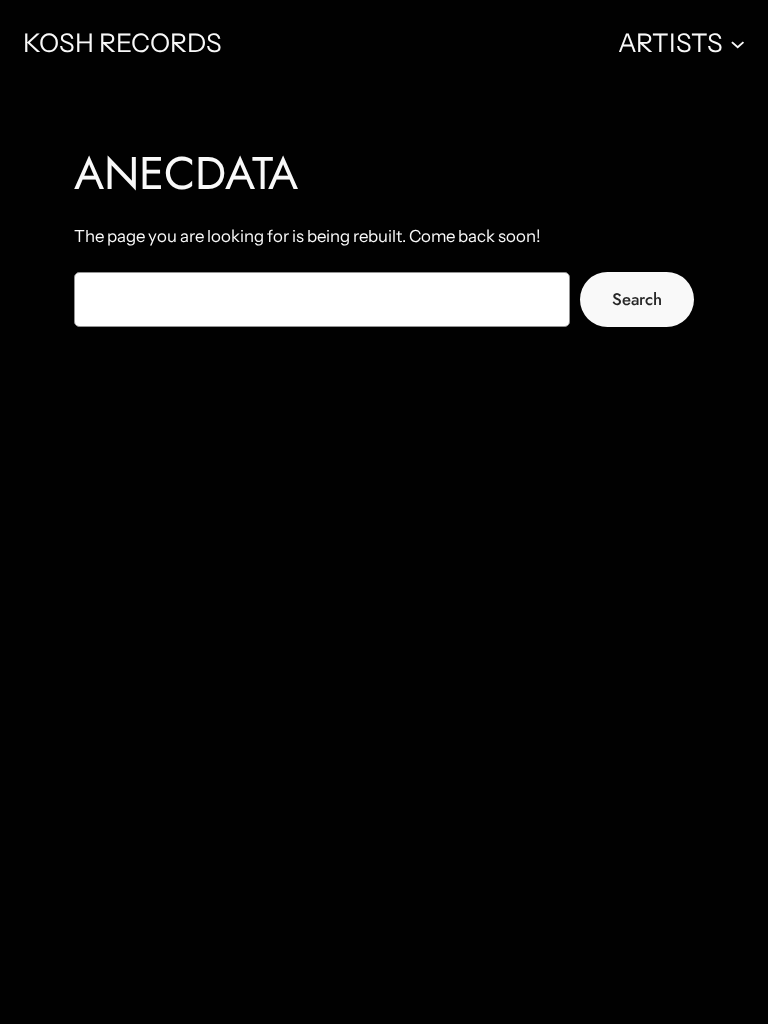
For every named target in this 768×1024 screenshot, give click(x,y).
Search (637, 299)
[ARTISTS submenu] (737, 42)
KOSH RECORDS (122, 42)
